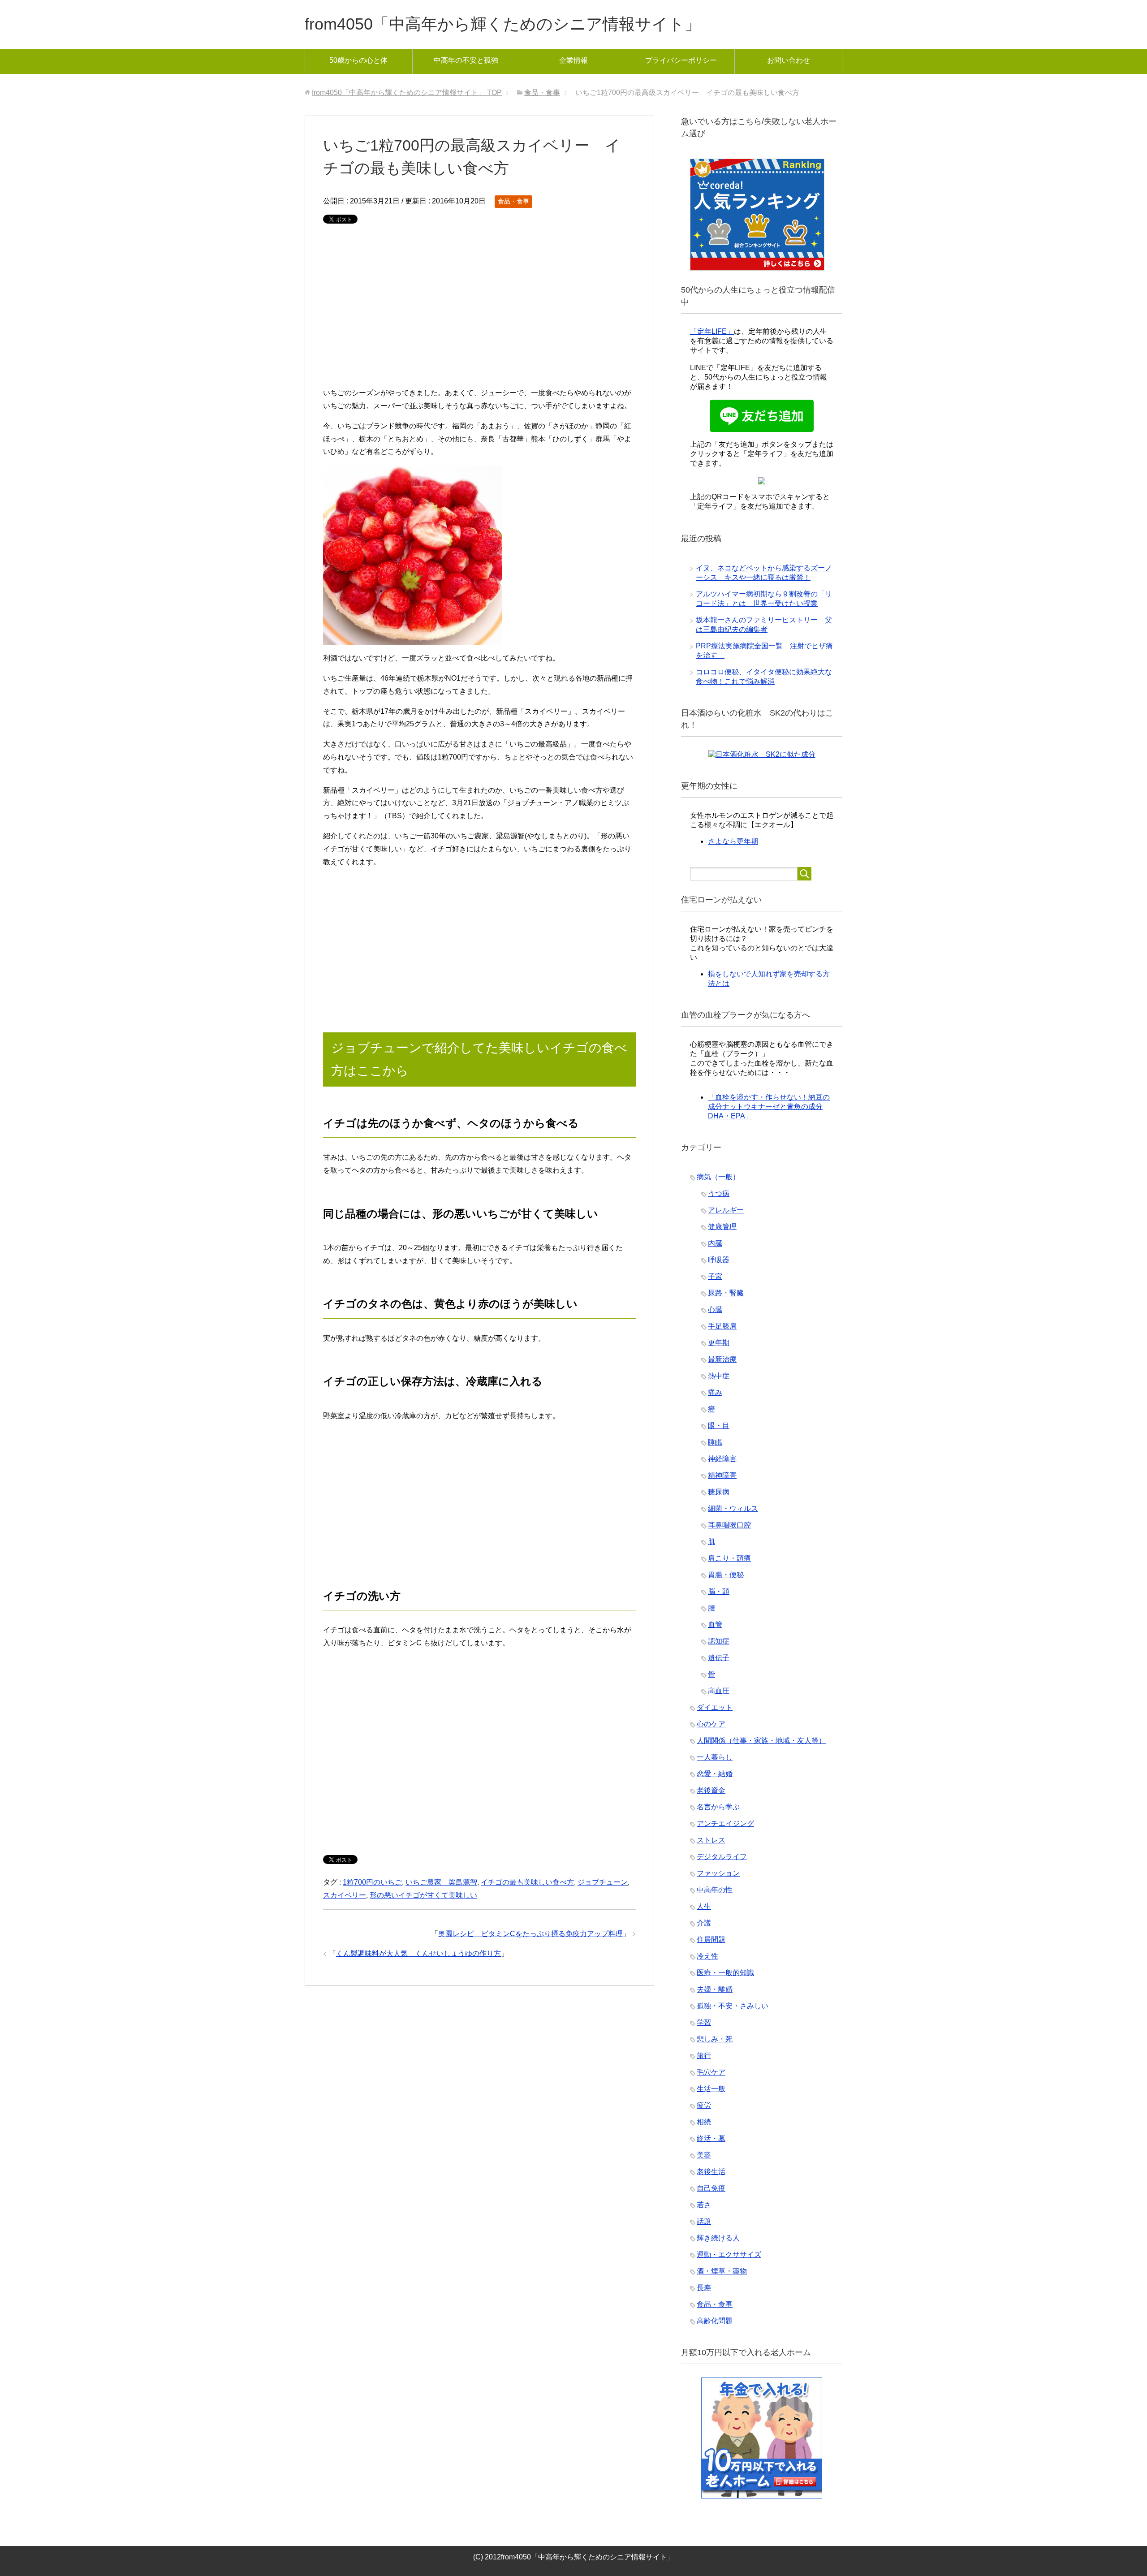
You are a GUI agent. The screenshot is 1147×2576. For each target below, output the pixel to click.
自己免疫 (711, 2188)
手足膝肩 (722, 1326)
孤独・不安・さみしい (733, 2006)
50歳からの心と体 (358, 60)
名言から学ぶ (718, 1807)
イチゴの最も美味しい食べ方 (527, 1882)
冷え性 (707, 1956)
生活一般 (711, 2089)
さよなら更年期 (733, 841)
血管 (715, 1625)
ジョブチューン (603, 1882)
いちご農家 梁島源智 (441, 1882)
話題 (704, 2221)
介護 (704, 1923)
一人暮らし (715, 1757)
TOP (407, 93)
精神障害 (722, 1475)
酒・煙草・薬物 (722, 2271)
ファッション (718, 1873)
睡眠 (715, 1442)
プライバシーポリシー (681, 60)
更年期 (719, 1343)
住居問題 (711, 1940)
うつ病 (719, 1193)
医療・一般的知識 (725, 1973)
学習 (704, 2022)
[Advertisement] (479, 311)
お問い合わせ (789, 60)
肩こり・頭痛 (729, 1558)
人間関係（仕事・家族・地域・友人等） (761, 1741)
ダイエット (715, 1707)
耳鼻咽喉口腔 (729, 1525)
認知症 (719, 1641)
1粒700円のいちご (372, 1882)
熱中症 (719, 1376)
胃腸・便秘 (726, 1575)
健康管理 (722, 1227)
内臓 (715, 1243)
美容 (704, 2155)
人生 (704, 1906)
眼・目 (719, 1426)
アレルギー (726, 1210)
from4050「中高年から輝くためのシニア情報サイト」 (503, 24)
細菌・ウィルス (733, 1508)
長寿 (704, 2288)
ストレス (711, 1840)
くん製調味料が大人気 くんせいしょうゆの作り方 (418, 1953)
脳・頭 (719, 1591)
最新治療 (722, 1359)
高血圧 (719, 1691)
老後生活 (711, 2172)
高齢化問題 (715, 2321)
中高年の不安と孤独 (466, 60)
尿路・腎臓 (726, 1293)
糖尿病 (719, 1492)
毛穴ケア (711, 2072)
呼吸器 (719, 1260)
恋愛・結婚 (715, 1774)
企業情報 (573, 60)
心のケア (711, 1724)
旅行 (704, 2056)
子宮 (715, 1276)
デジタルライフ (722, 1857)
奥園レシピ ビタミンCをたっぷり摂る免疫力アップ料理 (530, 1934)
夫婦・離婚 (715, 1989)
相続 (704, 2122)
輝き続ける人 (718, 2238)
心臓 (715, 1310)
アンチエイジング (725, 1823)
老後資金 (711, 1790)
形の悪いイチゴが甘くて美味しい (423, 1895)
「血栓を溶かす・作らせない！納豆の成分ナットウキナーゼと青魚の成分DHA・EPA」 (769, 1107)
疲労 (704, 2105)
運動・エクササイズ (729, 2255)
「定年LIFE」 (712, 331)
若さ (704, 2205)
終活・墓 (711, 2138)
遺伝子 (719, 1658)
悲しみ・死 (715, 2039)
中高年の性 (715, 1890)
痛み (715, 1392)
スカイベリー (345, 1895)
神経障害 (722, 1459)
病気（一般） (718, 1177)
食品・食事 (513, 201)
